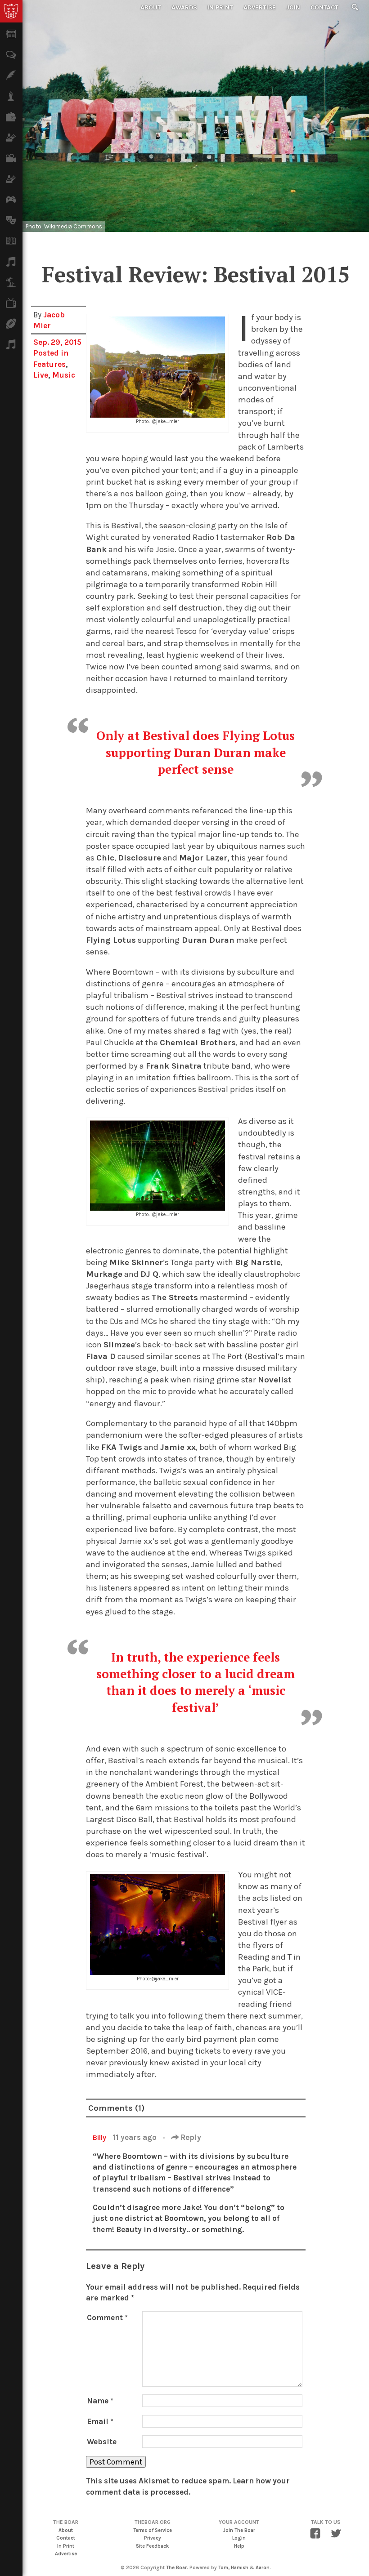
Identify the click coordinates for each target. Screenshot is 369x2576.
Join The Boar (239, 2530)
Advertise (260, 7)
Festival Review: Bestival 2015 (196, 274)
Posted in (51, 353)
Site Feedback (152, 2546)
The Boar (176, 2568)
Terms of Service (153, 2530)
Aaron (263, 2568)
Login (239, 2538)
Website (102, 2442)
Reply (190, 2137)
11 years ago (135, 2137)
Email (100, 2421)
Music (64, 375)
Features (49, 364)
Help (239, 2546)
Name (100, 2401)
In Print (220, 7)
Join (293, 7)
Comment (107, 2318)
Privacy (153, 2538)
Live (41, 375)
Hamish (240, 2568)
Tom (223, 2568)
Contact (324, 7)
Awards (184, 7)
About (151, 7)
